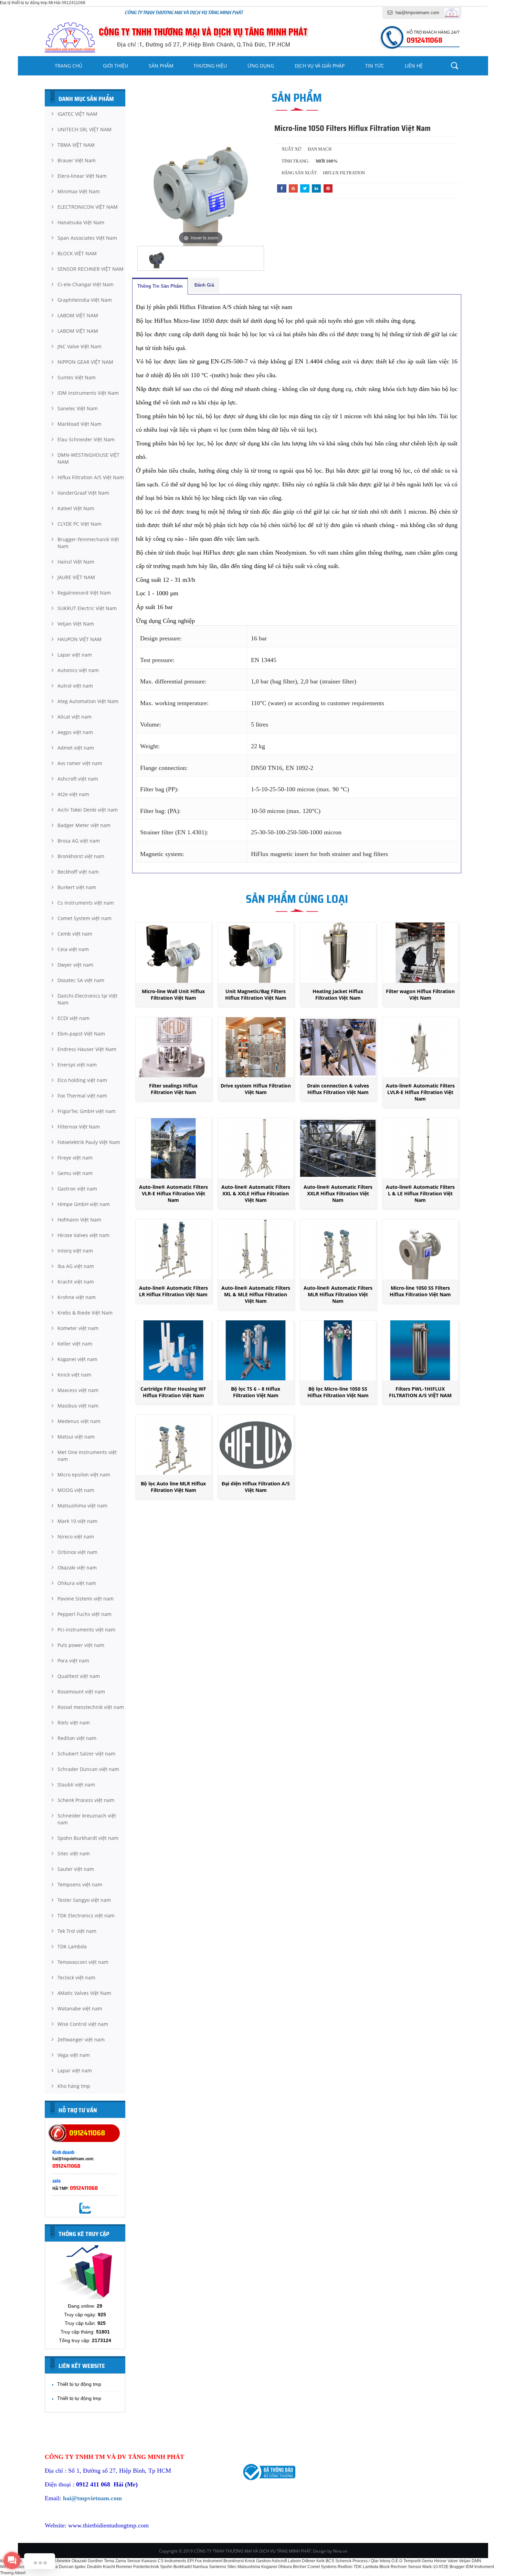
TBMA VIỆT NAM (76, 145)
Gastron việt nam (77, 1189)
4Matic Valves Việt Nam (84, 1993)
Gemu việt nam (75, 1173)
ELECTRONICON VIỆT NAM (88, 207)
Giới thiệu (115, 66)
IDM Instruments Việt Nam (88, 393)
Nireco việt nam (76, 1537)
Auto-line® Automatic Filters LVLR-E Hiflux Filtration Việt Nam (420, 1092)
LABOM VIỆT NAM (78, 315)
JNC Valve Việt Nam (80, 346)
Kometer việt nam (78, 1328)
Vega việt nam (74, 2055)
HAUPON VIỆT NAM (80, 639)
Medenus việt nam (79, 1421)
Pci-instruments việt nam (86, 1630)
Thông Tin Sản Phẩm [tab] (160, 286)
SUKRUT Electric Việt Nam (87, 608)
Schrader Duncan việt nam (88, 1769)
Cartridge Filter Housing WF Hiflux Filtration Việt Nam (173, 1392)
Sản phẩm (161, 66)
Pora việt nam (73, 1661)
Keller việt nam (75, 1344)
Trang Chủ (68, 66)
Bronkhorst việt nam (81, 856)
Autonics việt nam (78, 670)
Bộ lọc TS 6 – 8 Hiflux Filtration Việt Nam (256, 1392)
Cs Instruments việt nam (86, 903)
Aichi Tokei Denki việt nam (88, 810)
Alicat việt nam (75, 717)
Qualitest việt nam (79, 1676)
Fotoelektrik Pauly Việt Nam (89, 1142)
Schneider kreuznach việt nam (87, 1819)
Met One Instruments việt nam (87, 1456)
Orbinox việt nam (77, 1552)
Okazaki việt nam (77, 1568)
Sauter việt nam (76, 1869)
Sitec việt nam (74, 1853)
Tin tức (375, 66)
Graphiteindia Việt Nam (85, 300)
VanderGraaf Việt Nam (83, 493)
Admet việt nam (76, 748)
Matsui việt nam (76, 1437)
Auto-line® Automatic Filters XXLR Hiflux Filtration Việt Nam (338, 1193)
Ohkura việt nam (77, 1583)
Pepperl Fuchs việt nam (85, 1614)
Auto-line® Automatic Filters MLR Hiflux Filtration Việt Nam (338, 1294)
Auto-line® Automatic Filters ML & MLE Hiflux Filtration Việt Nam (256, 1294)
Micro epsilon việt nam (84, 1475)
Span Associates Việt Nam (87, 238)
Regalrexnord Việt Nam (84, 593)
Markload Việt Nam (80, 424)
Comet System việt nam (85, 918)
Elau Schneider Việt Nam (86, 439)
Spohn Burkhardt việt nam (88, 1838)
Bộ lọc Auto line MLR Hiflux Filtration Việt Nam (173, 1487)
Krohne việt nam (77, 1297)
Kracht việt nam (76, 1282)
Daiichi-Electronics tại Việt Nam (87, 999)
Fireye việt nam (75, 1158)
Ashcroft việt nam (78, 779)
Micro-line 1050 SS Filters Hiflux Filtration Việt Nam (420, 1291)
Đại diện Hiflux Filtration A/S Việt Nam (256, 1487)
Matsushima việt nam (82, 1506)
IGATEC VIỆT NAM (77, 114)
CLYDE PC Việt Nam (80, 524)
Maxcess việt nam (78, 1390)
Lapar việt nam (75, 655)
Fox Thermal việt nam (82, 1096)
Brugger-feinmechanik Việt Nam (88, 543)
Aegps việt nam (75, 732)
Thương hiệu (210, 66)
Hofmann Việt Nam (79, 1220)
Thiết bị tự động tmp (79, 2384)
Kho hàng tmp (74, 2086)
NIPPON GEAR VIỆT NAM (85, 362)
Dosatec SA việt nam (81, 980)
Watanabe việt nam (80, 2008)
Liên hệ (414, 66)
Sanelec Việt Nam (78, 408)
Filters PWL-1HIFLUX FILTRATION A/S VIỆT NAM (420, 1392)
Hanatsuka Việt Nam (81, 222)
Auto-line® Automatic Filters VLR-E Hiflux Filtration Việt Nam (173, 1193)
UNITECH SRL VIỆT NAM (85, 129)
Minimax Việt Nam (79, 191)
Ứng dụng (261, 66)
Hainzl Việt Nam (76, 562)
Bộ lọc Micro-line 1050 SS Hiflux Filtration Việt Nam (338, 1392)
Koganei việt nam (77, 1359)
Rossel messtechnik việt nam (91, 1707)
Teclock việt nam (76, 1977)
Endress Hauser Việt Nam (87, 1049)
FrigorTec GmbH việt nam (87, 1111)
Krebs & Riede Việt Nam (85, 1313)
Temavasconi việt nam (83, 1962)
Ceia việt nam (73, 949)
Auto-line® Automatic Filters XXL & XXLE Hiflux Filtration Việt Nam (256, 1193)
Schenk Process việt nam (86, 1800)
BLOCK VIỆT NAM (77, 253)
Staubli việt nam (76, 1785)
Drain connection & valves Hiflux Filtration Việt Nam (338, 1089)
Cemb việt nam (75, 934)
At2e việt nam (73, 794)
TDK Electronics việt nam (86, 1915)
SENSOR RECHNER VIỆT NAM (91, 269)
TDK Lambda (72, 1946)
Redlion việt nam (77, 1738)
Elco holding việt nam (82, 1080)
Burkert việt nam (77, 887)
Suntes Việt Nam (77, 377)
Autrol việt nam (75, 686)
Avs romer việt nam (80, 763)
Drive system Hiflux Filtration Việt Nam (256, 1089)
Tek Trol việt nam (77, 1931)
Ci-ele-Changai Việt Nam (86, 284)
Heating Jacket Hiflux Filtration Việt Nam (338, 995)
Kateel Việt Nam (76, 508)
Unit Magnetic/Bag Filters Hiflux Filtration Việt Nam (256, 995)
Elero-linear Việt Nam (82, 176)
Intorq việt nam (75, 1251)
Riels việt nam (74, 1723)
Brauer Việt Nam (77, 160)
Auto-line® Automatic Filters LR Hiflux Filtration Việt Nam (173, 1291)
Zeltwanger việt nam (81, 2039)
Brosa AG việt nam (79, 841)
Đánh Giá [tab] (204, 285)
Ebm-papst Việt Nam (81, 1034)
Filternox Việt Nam (79, 1127)
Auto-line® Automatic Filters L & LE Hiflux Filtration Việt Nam (420, 1193)
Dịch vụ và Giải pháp (320, 66)
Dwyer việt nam (75, 965)
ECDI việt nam (73, 1018)
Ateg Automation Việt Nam (88, 701)
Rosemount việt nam (81, 1692)
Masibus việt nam (78, 1406)
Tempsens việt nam (80, 1884)
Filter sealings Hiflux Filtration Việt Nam (173, 1089)
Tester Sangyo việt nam (84, 1900)
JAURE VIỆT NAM (76, 577)
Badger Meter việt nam (84, 825)
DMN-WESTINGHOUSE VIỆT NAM (88, 458)
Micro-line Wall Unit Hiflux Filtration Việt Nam (173, 995)
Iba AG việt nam (76, 1266)
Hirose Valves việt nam (83, 1235)
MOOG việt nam (76, 1490)
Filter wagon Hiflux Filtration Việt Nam (420, 995)
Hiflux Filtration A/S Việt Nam (91, 477)
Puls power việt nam (81, 1645)
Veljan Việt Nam (76, 624)
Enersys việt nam (77, 1065)
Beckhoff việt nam (78, 872)
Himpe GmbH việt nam (84, 1204)
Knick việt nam (74, 1375)
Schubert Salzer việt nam (86, 1754)
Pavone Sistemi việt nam (86, 1599)
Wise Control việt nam (83, 2024)
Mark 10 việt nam (77, 1521)
